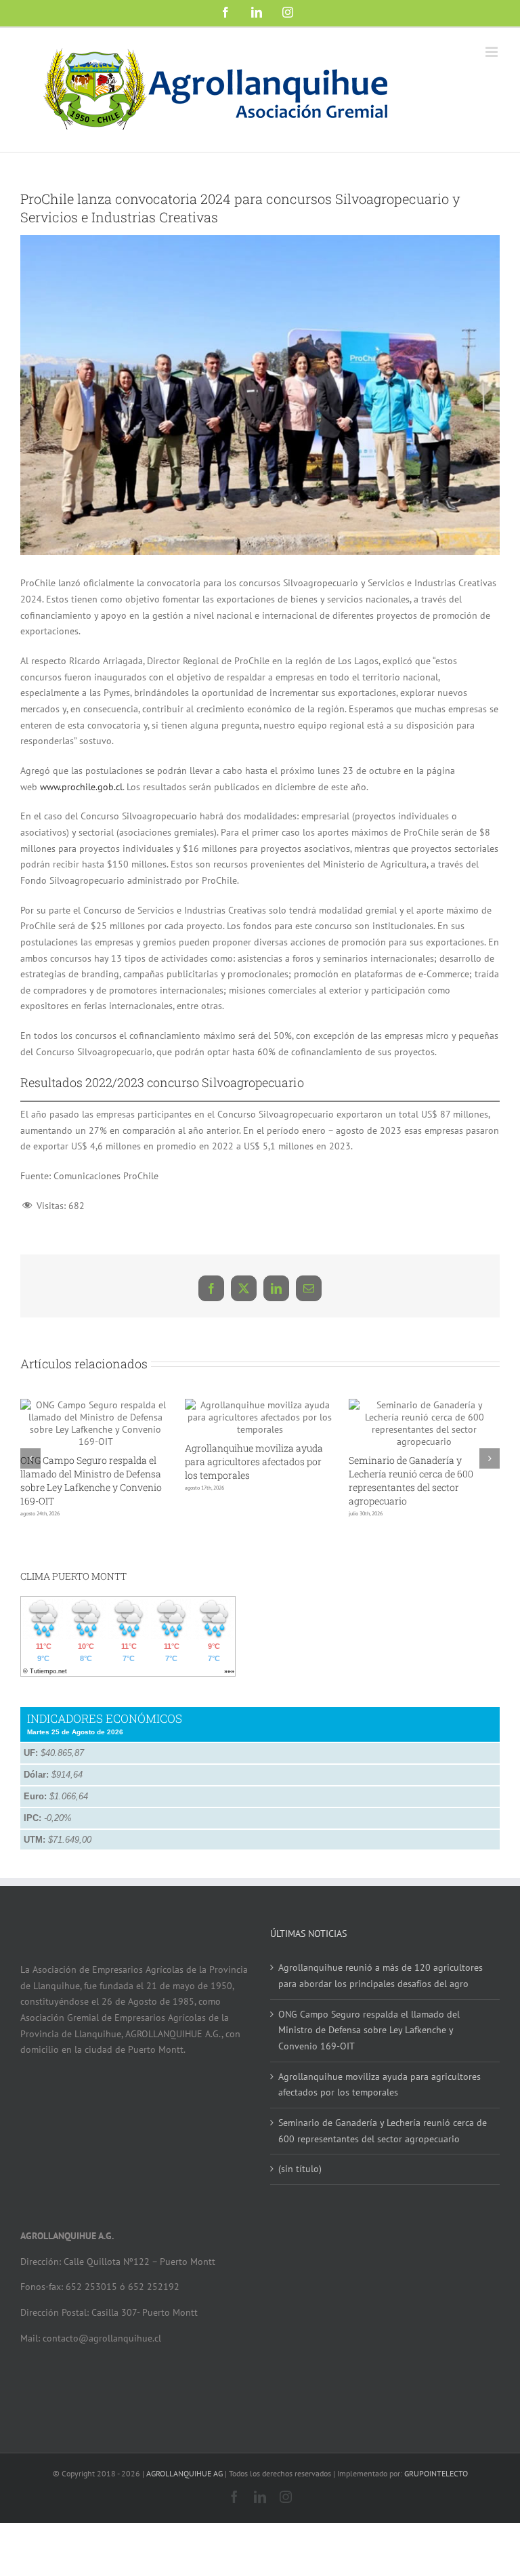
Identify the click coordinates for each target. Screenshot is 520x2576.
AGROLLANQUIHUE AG (185, 2516)
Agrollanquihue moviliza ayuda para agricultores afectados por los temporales (380, 2127)
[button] (30, 1479)
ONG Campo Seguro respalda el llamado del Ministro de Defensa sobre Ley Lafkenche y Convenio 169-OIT (369, 2072)
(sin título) (300, 2211)
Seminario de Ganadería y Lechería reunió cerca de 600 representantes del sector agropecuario (383, 2173)
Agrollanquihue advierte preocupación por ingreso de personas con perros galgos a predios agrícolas (182, 1480)
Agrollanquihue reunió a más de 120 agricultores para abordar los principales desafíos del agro (354, 1541)
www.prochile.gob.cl (81, 787)
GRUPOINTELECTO (436, 2516)
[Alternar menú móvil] (493, 52)
